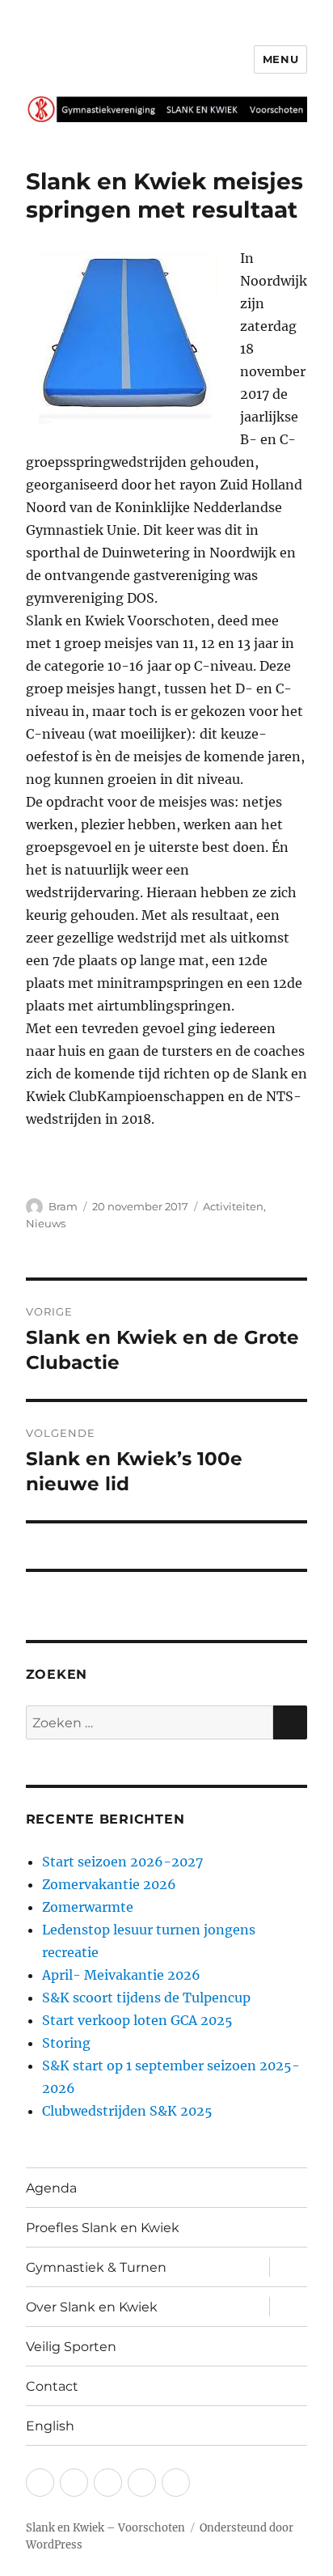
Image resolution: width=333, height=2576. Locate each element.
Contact (52, 2386)
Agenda (51, 2188)
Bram (63, 1206)
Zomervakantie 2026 (109, 1884)
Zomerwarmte (88, 1907)
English (50, 2426)
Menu (280, 59)
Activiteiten (233, 1206)
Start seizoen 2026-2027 (122, 1862)
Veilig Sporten (71, 2347)
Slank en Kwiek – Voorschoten (105, 2528)
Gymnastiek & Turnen (96, 2267)
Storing (66, 2043)
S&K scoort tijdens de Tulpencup (146, 1998)
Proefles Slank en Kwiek (103, 2228)
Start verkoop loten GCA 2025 (137, 2020)
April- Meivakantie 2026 (121, 1975)
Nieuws (46, 1223)
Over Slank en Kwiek (92, 2307)
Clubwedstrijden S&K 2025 (127, 2111)
